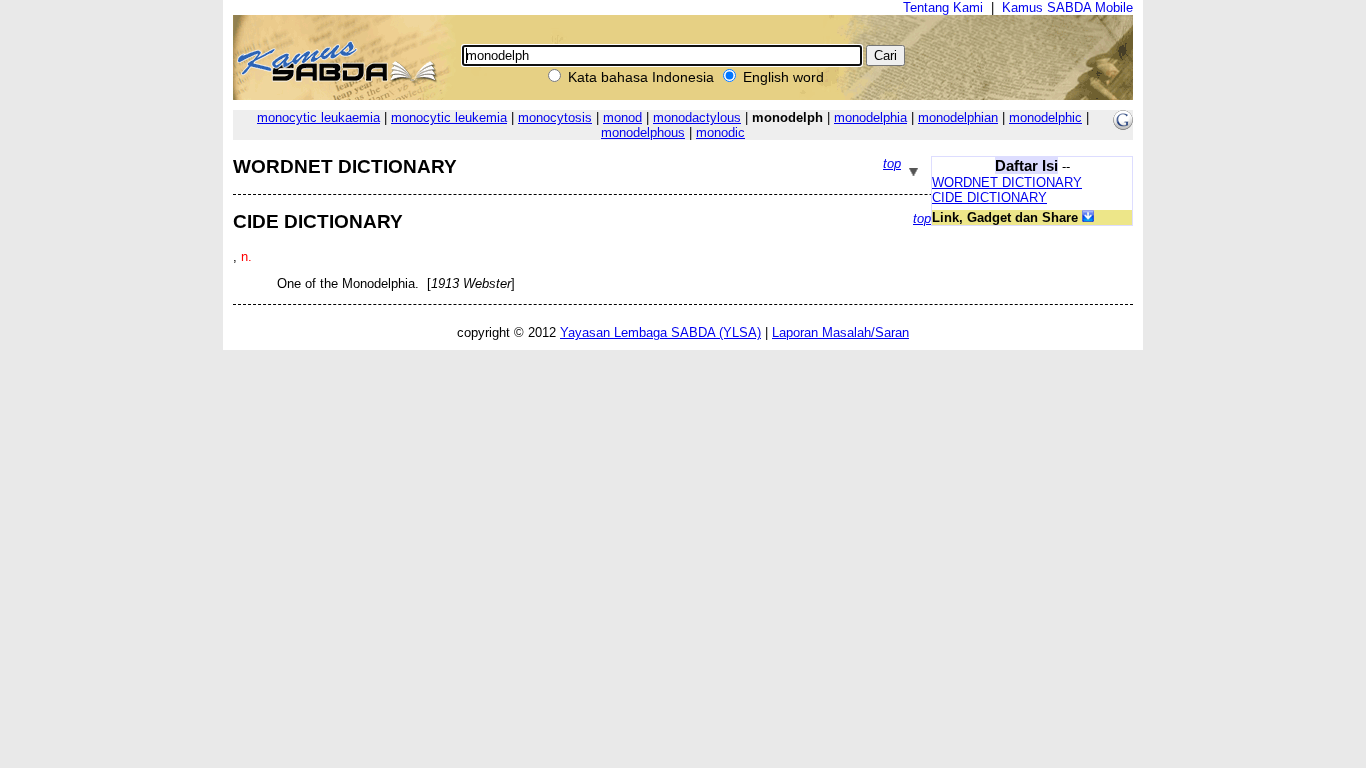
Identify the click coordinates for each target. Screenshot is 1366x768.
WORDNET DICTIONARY (1007, 182)
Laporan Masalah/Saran (840, 332)
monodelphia (870, 117)
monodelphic (1045, 117)
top (892, 163)
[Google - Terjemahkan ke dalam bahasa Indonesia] (1123, 125)
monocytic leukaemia (318, 117)
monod (622, 117)
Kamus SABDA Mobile (1067, 7)
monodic (720, 132)
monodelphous (643, 132)
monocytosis (555, 117)
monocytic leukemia (449, 117)
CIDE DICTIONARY (989, 197)
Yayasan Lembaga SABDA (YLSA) (660, 332)
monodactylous (697, 117)
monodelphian (958, 117)
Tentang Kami (943, 7)
